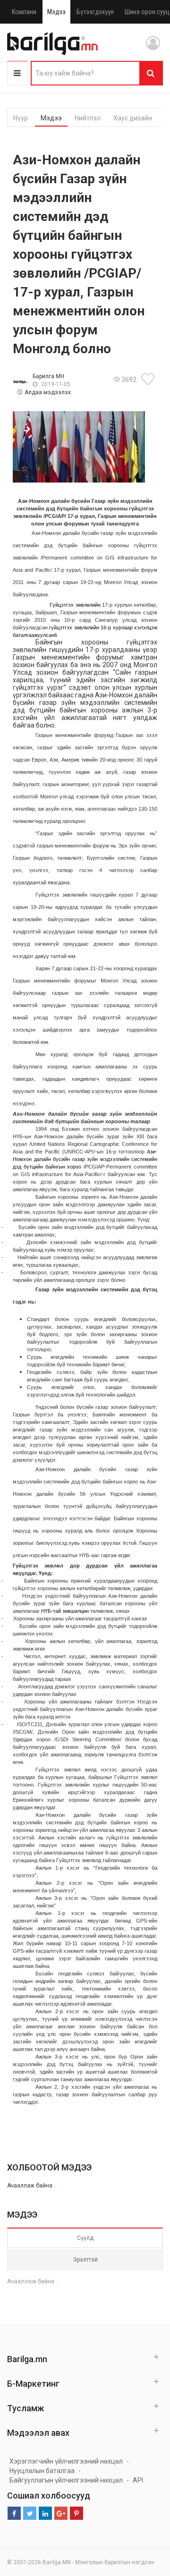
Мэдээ (56, 12)
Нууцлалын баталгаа (42, 2471)
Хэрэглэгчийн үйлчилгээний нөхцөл (66, 2461)
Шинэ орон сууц (147, 12)
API (138, 2480)
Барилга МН (48, 376)
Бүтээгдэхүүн (95, 12)
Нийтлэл (88, 118)
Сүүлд (85, 2238)
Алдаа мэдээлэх (48, 392)
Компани (24, 12)
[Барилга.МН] (52, 43)
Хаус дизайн (133, 118)
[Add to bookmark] (149, 379)
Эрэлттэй (85, 2260)
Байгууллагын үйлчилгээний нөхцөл (66, 2480)
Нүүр (21, 118)
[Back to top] (145, 2521)
